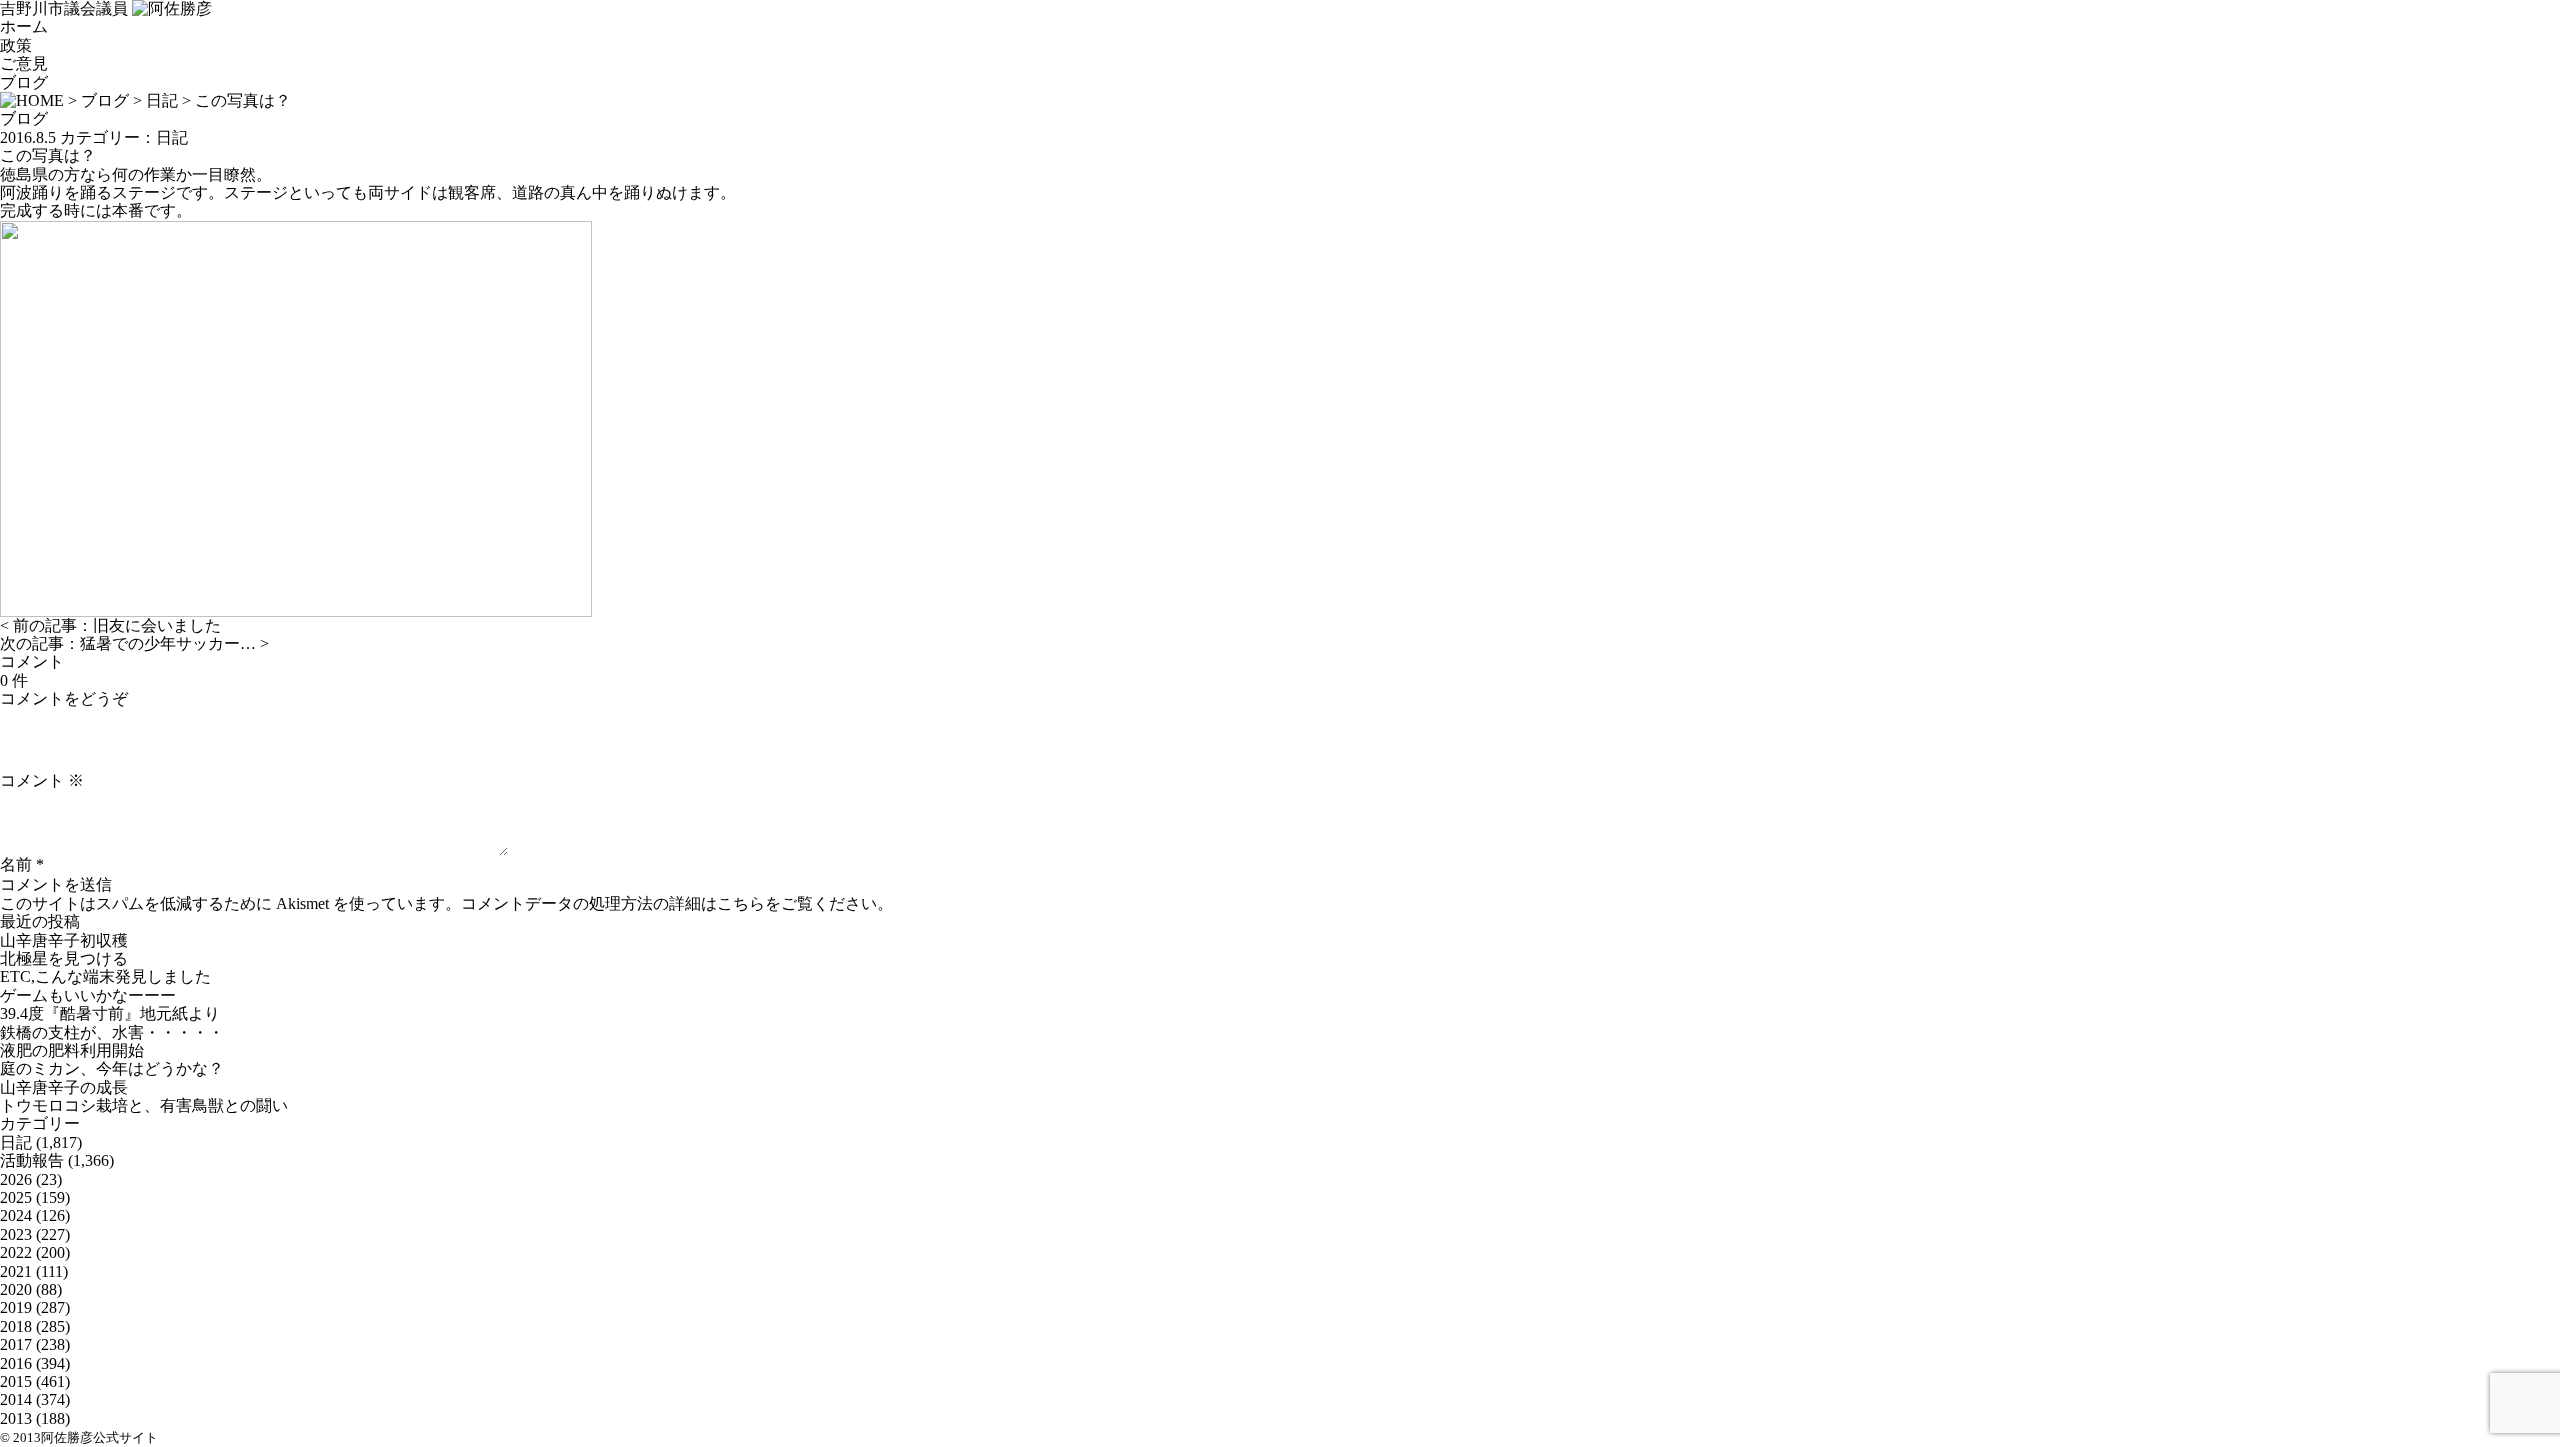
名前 (16, 864)
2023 (16, 1234)
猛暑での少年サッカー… (168, 643)
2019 (16, 1307)
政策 (16, 45)
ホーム (24, 26)
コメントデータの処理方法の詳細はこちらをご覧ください (669, 903)
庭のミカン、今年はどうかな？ (112, 1068)
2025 (16, 1197)
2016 (16, 1363)
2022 (16, 1252)
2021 (16, 1271)
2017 (16, 1344)
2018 (16, 1326)
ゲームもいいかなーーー (88, 995)
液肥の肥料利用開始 (72, 1050)
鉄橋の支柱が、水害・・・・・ (112, 1032)
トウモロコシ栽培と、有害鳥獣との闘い (144, 1105)
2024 (16, 1215)
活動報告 (32, 1160)
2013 (16, 1418)
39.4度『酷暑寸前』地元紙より (110, 1013)
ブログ (24, 82)
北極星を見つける (64, 958)
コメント (42, 780)
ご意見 (24, 63)
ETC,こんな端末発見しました (105, 976)
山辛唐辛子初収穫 (64, 940)
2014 (16, 1399)
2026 (16, 1179)
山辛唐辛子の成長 (64, 1087)
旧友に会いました (157, 625)
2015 (16, 1381)
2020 (16, 1289)
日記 (162, 100)
